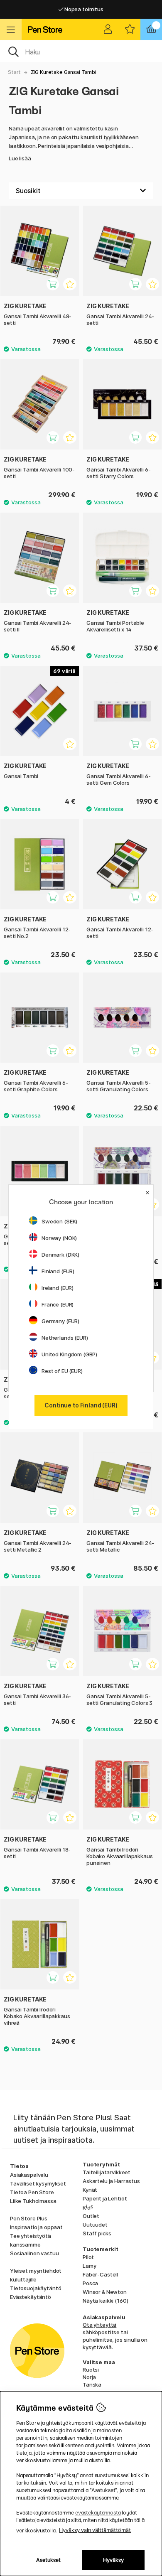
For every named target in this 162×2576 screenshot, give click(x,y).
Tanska (92, 2384)
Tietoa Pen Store (32, 2192)
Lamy (89, 2266)
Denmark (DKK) (60, 1255)
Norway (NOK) (59, 1238)
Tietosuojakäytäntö (36, 2288)
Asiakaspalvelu (29, 2175)
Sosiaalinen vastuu (34, 2253)
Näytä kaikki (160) (105, 2301)
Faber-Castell (100, 2274)
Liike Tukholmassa (33, 2201)
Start (14, 72)
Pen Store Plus (29, 2218)
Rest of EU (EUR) (62, 1371)
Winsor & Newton (105, 2292)
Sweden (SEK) (59, 1221)
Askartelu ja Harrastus (111, 2181)
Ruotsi (91, 2370)
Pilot (88, 2257)
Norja (89, 2377)
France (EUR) (58, 1304)
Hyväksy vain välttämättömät (95, 2530)
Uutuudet (95, 2225)
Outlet (91, 2216)
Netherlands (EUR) (65, 1338)
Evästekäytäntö (31, 2297)
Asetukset (48, 2560)
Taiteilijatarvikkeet (107, 2172)
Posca (90, 2283)
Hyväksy (113, 2560)
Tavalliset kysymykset (38, 2183)
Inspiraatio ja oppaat (36, 2227)
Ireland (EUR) (58, 1288)
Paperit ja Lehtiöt (105, 2198)
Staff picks (97, 2233)
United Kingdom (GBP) (69, 1354)
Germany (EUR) (60, 1321)
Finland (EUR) (58, 1271)
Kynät (90, 2190)
